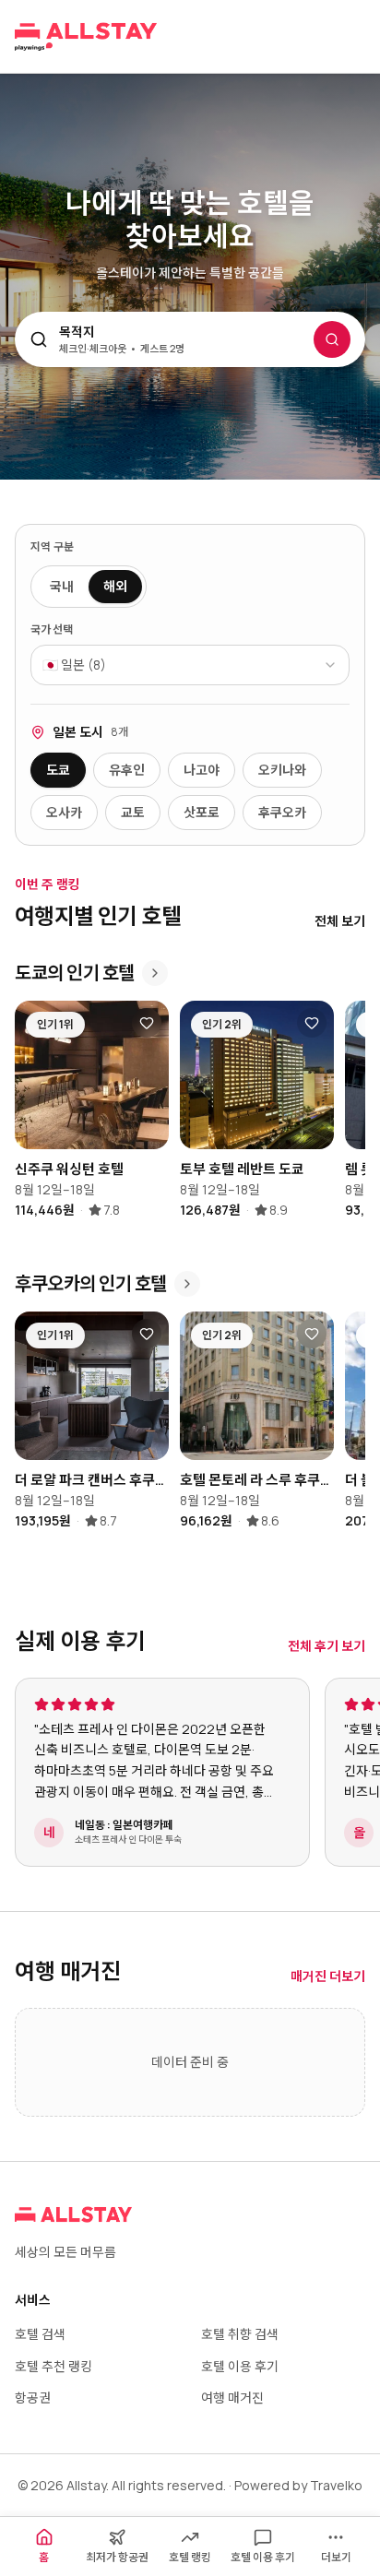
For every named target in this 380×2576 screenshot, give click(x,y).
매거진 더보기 (328, 1976)
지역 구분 (53, 547)
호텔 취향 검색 (240, 2334)
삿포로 (202, 812)
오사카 (64, 812)
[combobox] (190, 665)
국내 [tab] (62, 586)
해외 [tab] (115, 586)
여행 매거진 (232, 2398)
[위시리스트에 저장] (147, 1023)
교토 (133, 812)
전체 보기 (340, 921)
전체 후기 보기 (327, 1646)
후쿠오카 (282, 812)
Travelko (336, 2485)
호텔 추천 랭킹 (53, 2366)
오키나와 (282, 770)
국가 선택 (52, 630)
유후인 (127, 770)
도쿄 (58, 770)
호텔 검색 (40, 2334)
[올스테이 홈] (86, 37)
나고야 (202, 770)
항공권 (33, 2398)
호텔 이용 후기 (240, 2366)
